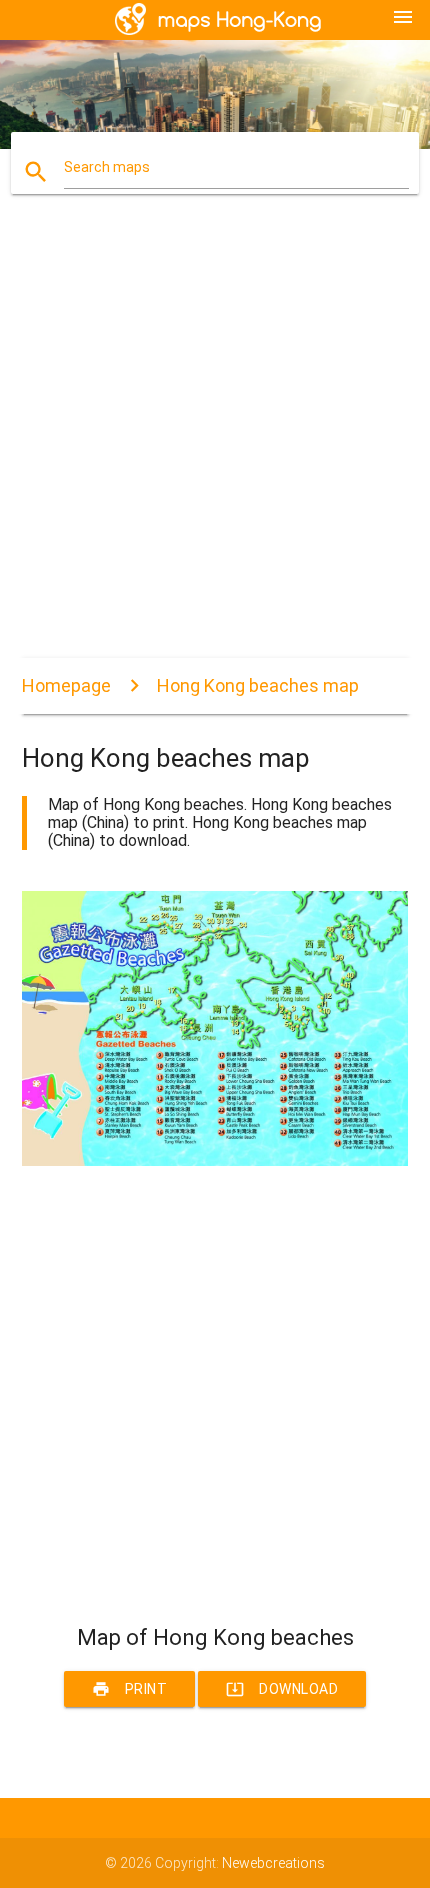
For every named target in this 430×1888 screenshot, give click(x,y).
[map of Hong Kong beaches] (215, 1161)
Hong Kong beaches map (258, 685)
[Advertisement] (215, 443)
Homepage (66, 685)
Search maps (107, 167)
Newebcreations (273, 1863)
